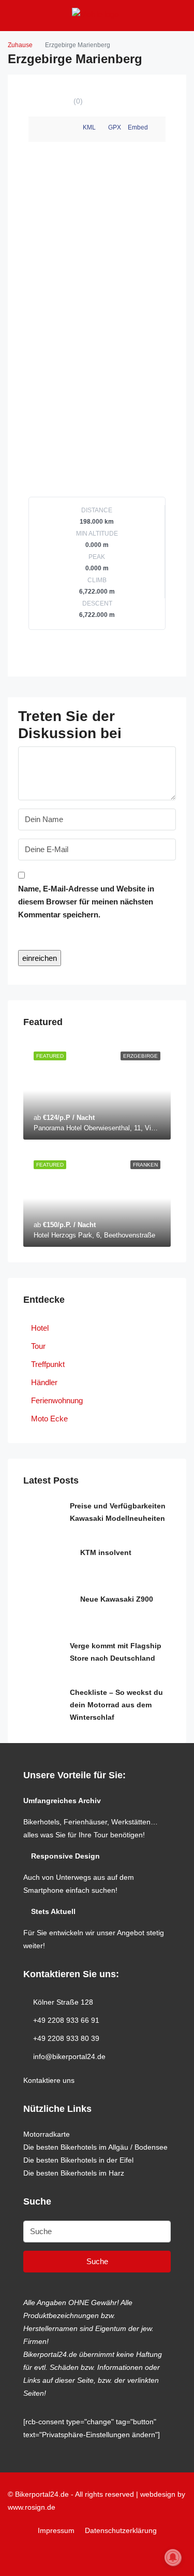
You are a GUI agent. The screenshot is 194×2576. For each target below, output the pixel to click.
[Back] (35, 129)
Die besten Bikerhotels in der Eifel (78, 2160)
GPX (115, 127)
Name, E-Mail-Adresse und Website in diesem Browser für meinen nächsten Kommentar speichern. (86, 902)
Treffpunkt (48, 1364)
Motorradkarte (47, 2134)
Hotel (40, 1328)
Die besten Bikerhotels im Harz (74, 2173)
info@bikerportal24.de (69, 2056)
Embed (138, 127)
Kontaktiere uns (49, 2080)
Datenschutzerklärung (121, 2530)
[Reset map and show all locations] (159, 154)
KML (89, 127)
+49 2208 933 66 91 (66, 2020)
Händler (44, 1382)
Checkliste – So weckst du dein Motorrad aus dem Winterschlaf (116, 1705)
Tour (38, 1346)
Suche (97, 2261)
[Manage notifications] (173, 2557)
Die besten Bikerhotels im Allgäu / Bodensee (95, 2147)
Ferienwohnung (57, 1400)
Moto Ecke (49, 1419)
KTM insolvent (106, 1552)
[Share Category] (68, 129)
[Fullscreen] (159, 129)
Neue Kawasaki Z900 (117, 1599)
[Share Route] (51, 129)
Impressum (56, 2530)
